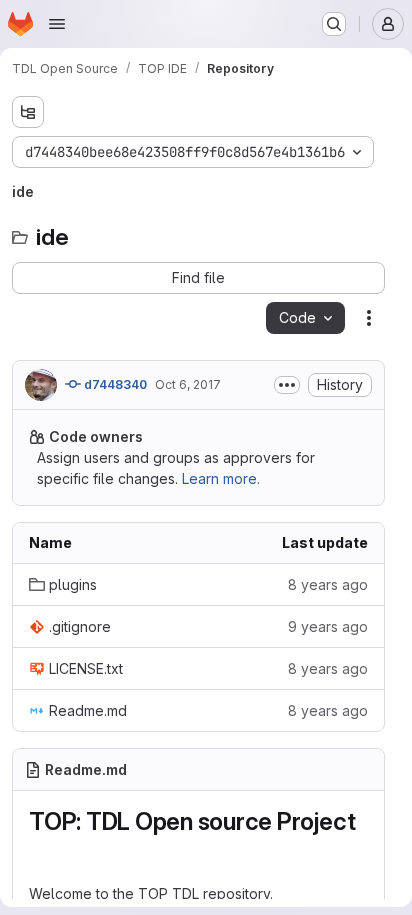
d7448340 (114, 384)
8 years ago (328, 584)
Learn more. (221, 478)
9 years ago (328, 626)
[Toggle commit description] (287, 385)
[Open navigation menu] (57, 24)
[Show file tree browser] (28, 112)
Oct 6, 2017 (188, 384)
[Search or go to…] (334, 24)
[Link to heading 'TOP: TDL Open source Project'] (42, 851)
